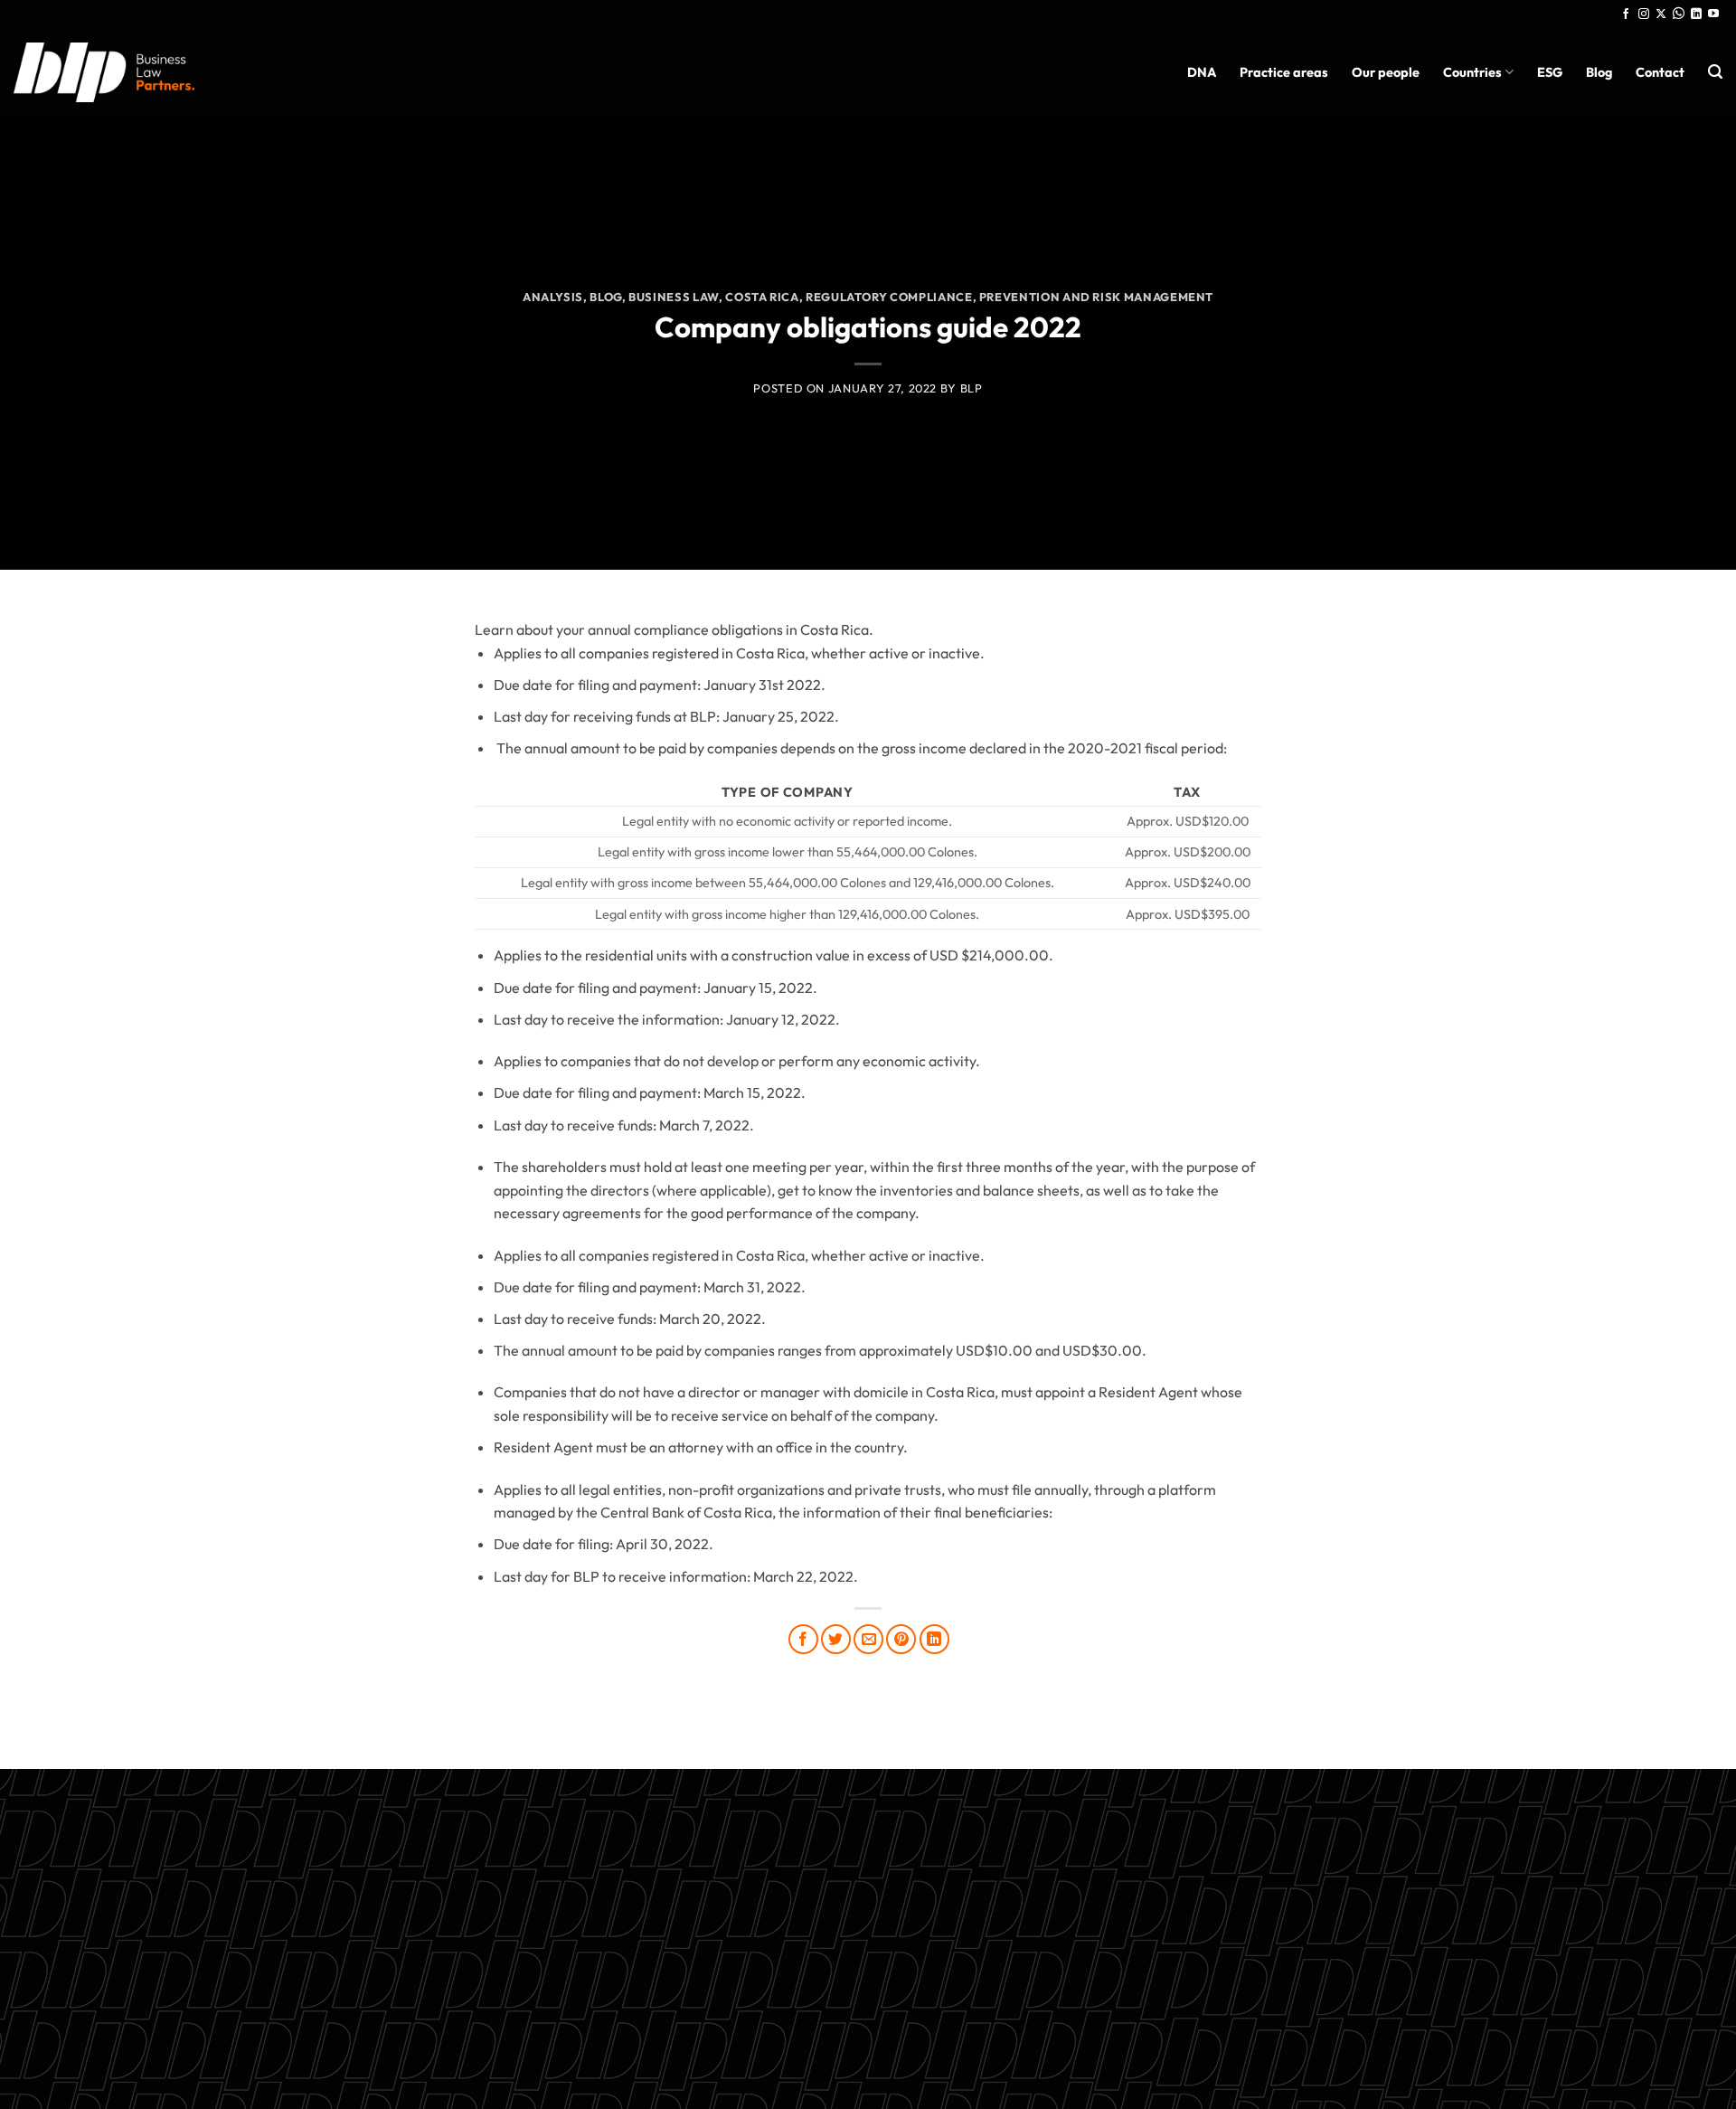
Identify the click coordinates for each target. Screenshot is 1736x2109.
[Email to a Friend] (868, 1639)
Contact (1660, 72)
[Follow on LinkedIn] (1696, 14)
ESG (1550, 72)
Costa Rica (762, 297)
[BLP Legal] (104, 72)
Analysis (553, 297)
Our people (1386, 72)
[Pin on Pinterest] (901, 1639)
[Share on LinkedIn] (934, 1639)
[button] (1715, 72)
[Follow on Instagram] (1644, 14)
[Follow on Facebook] (1626, 14)
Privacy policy (868, 1983)
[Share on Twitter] (836, 1639)
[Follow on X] (1661, 14)
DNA (1202, 72)
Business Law (674, 297)
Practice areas (1284, 72)
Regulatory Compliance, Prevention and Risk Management (1010, 297)
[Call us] (1679, 14)
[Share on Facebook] (803, 1639)
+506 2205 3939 (868, 1941)
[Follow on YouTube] (1713, 14)
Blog (1599, 72)
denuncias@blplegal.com (1567, 1880)
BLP (972, 388)
